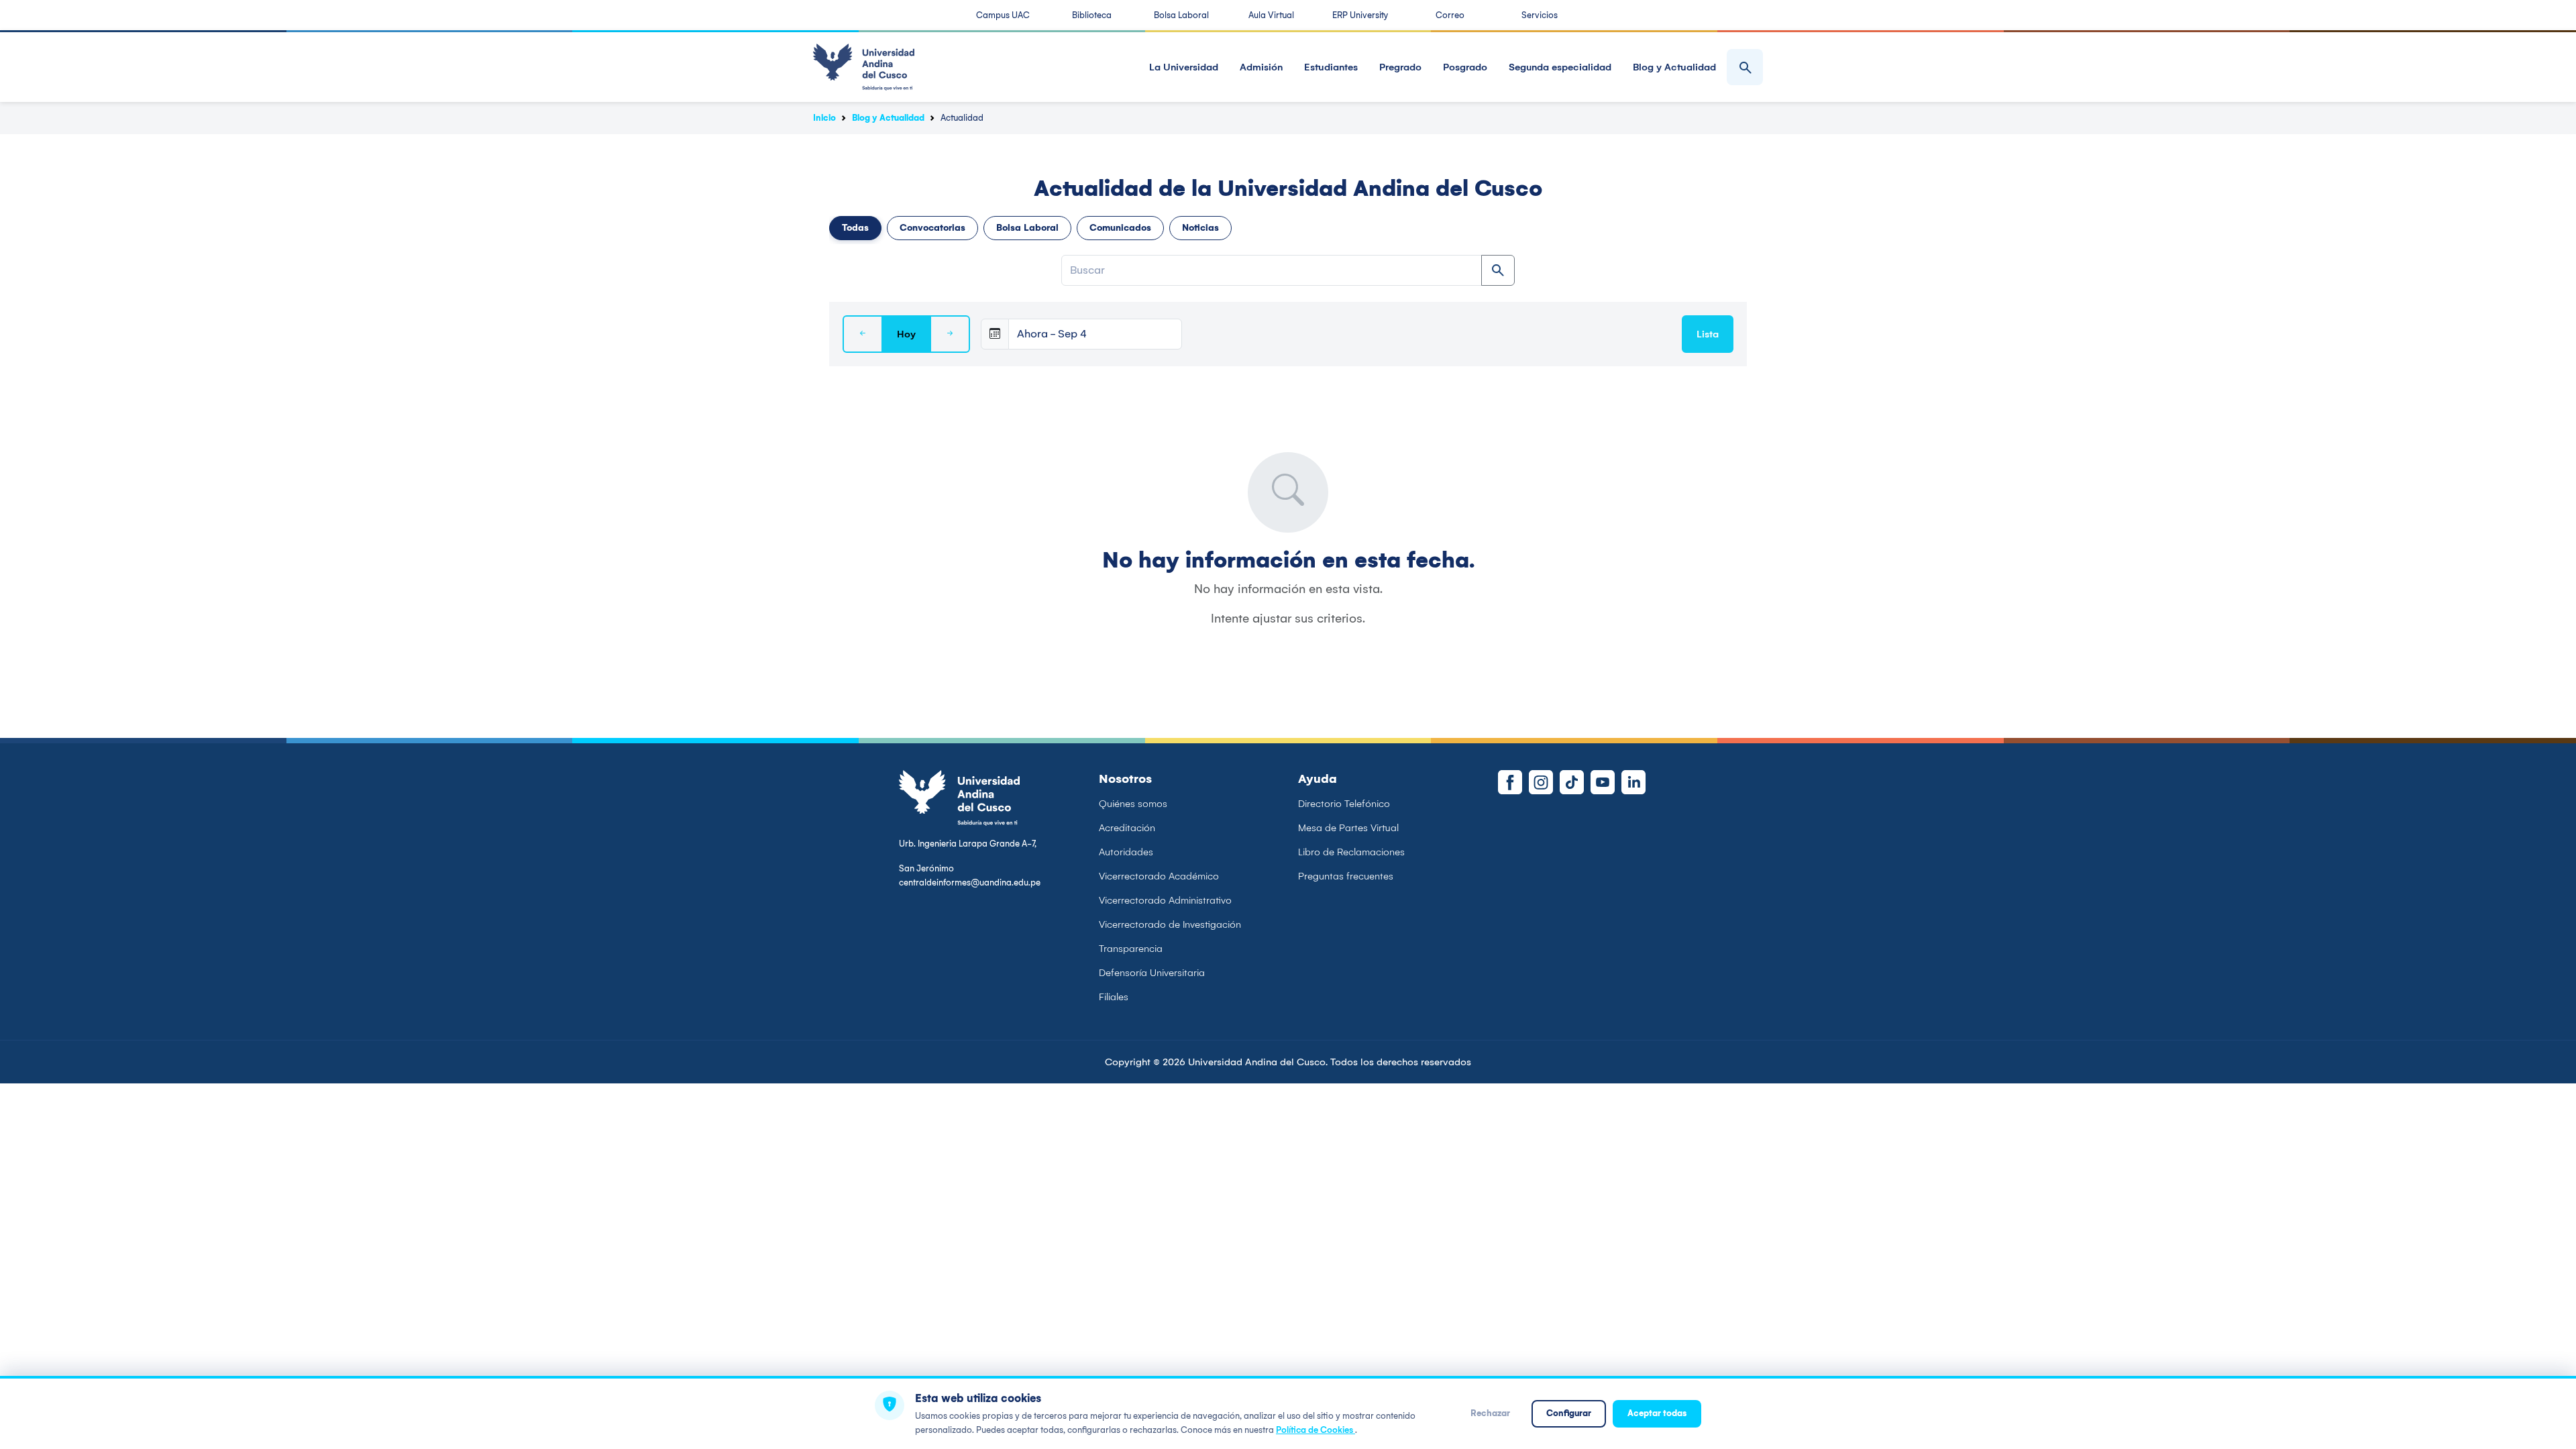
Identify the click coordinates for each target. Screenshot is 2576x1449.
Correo (1450, 15)
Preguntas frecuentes (1346, 876)
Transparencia (1131, 949)
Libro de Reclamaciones (1351, 852)
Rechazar (1490, 1413)
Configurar (1569, 1413)
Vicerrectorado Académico (1159, 876)
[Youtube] (1603, 782)
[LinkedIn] (1633, 782)
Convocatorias (932, 228)
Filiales (1114, 997)
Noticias (1200, 228)
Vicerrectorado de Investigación (1170, 924)
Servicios (1540, 15)
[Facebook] (1510, 782)
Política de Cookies (1316, 1430)
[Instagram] (1541, 782)
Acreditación (1127, 828)
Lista (1708, 334)
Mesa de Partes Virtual (1348, 828)
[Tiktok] (1572, 782)
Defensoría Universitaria (1152, 973)
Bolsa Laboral (1181, 15)
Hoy (906, 334)
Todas (855, 228)
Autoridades (1126, 852)
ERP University (1360, 15)
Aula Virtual (1271, 15)
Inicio (824, 118)
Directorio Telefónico (1344, 804)
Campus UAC (1003, 15)
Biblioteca (1092, 15)
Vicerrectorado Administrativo (1165, 900)
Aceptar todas (1657, 1413)
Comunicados (1120, 228)
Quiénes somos (1133, 804)
